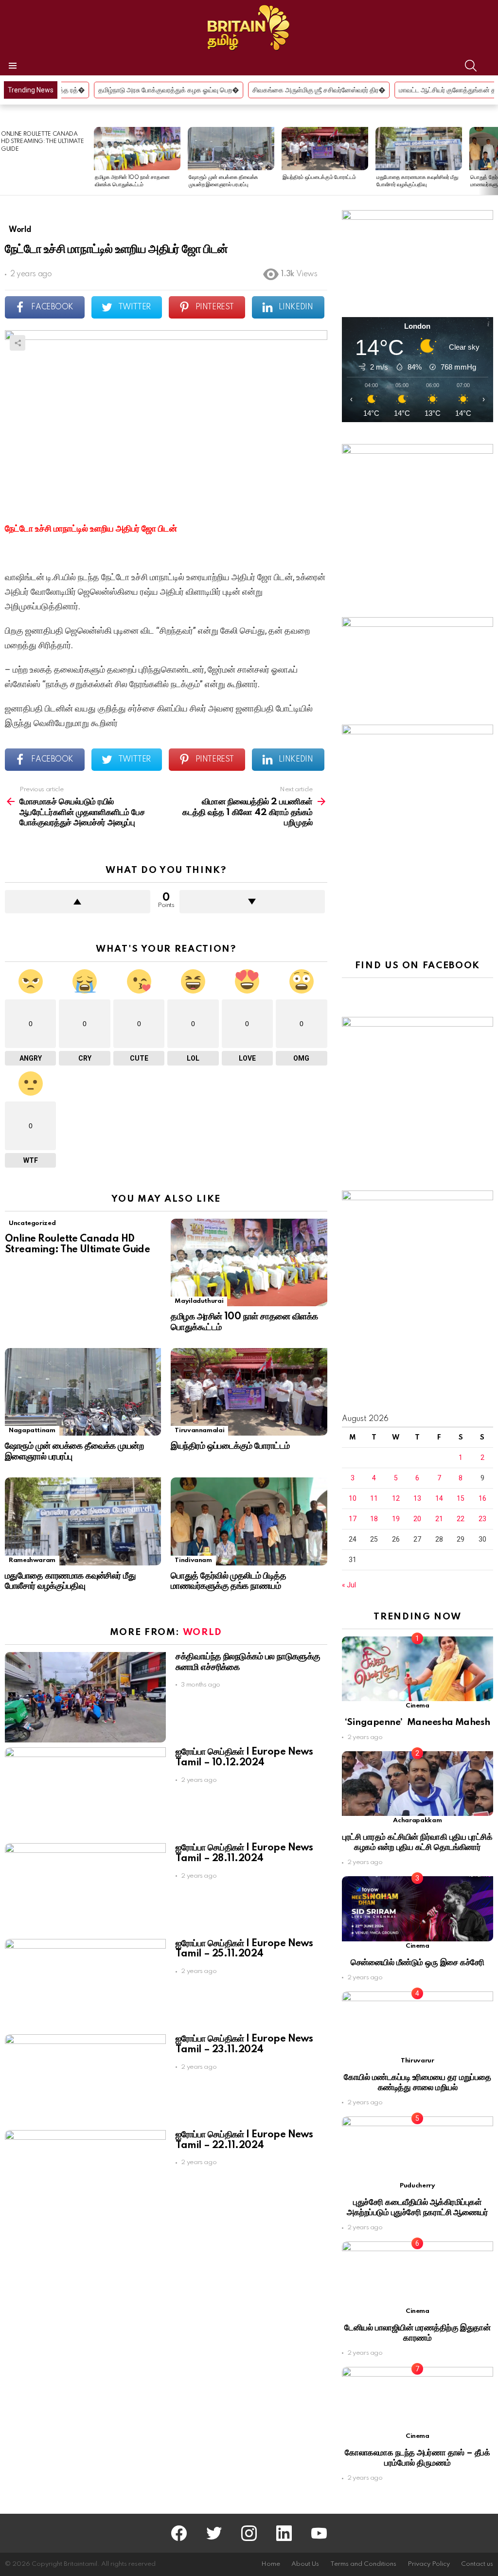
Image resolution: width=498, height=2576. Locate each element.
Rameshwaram (32, 1560)
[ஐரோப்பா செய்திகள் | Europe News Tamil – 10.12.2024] (85, 1793)
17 (353, 1519)
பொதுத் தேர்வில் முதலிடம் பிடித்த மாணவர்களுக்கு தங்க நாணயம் (228, 1581)
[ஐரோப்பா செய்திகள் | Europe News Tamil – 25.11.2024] (85, 1984)
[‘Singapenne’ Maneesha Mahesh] (418, 1669)
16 (482, 1498)
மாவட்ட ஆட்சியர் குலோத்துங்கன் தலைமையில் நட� (356, 90)
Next (493, 161)
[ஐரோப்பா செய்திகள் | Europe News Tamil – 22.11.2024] (85, 2176)
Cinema (418, 1706)
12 (396, 1498)
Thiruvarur (417, 2061)
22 (461, 1519)
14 (439, 1498)
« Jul (349, 1585)
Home (271, 2564)
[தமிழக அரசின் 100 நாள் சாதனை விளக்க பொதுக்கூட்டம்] (137, 149)
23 (482, 1519)
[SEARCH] (471, 66)
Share (18, 343)
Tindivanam (193, 1560)
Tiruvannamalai (199, 1430)
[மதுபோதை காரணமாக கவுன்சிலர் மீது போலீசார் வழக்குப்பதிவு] (419, 149)
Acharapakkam (417, 1821)
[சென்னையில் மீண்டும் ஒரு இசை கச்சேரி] (418, 1909)
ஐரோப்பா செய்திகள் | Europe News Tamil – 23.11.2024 (244, 2044)
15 (461, 1498)
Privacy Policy (429, 2564)
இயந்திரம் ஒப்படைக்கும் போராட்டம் (319, 178)
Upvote (78, 902)
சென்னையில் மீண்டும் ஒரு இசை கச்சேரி (418, 1963)
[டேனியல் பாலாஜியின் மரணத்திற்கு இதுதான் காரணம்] (418, 2274)
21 (439, 1519)
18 (374, 1519)
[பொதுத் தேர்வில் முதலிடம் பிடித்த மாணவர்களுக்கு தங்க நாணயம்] (249, 1521)
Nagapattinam (32, 1430)
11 (374, 1498)
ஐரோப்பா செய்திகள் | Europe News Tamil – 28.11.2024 (244, 1853)
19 (396, 1519)
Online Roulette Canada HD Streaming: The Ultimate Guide (42, 142)
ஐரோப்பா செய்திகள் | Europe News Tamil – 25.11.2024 (244, 1949)
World (203, 1632)
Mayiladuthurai (199, 1301)
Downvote (252, 902)
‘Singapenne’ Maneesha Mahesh (418, 1722)
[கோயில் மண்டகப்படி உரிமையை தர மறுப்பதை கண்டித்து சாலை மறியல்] (418, 2024)
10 (353, 1498)
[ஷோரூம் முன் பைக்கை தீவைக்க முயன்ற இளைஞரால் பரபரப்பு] (231, 149)
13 (417, 1498)
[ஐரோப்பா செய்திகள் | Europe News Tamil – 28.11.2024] (85, 1889)
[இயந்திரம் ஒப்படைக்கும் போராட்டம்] (325, 149)
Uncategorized (32, 1223)
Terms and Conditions (363, 2564)
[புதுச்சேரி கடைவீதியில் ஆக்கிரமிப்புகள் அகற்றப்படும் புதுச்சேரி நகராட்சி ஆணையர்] (418, 2149)
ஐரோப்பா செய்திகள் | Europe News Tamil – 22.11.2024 (244, 2140)
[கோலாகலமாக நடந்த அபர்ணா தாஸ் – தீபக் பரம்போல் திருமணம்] (418, 2399)
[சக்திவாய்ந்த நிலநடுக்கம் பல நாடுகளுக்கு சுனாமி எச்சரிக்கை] (85, 1697)
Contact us (477, 2564)
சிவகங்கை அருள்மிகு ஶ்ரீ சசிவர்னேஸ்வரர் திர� (205, 90)
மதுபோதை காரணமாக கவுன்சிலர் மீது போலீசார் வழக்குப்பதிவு (70, 1581)
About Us (305, 2564)
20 (417, 1519)
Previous (5, 161)
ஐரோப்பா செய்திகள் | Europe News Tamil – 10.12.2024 (244, 1758)
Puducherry (417, 2186)
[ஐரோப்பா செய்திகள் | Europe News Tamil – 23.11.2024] (85, 2080)
